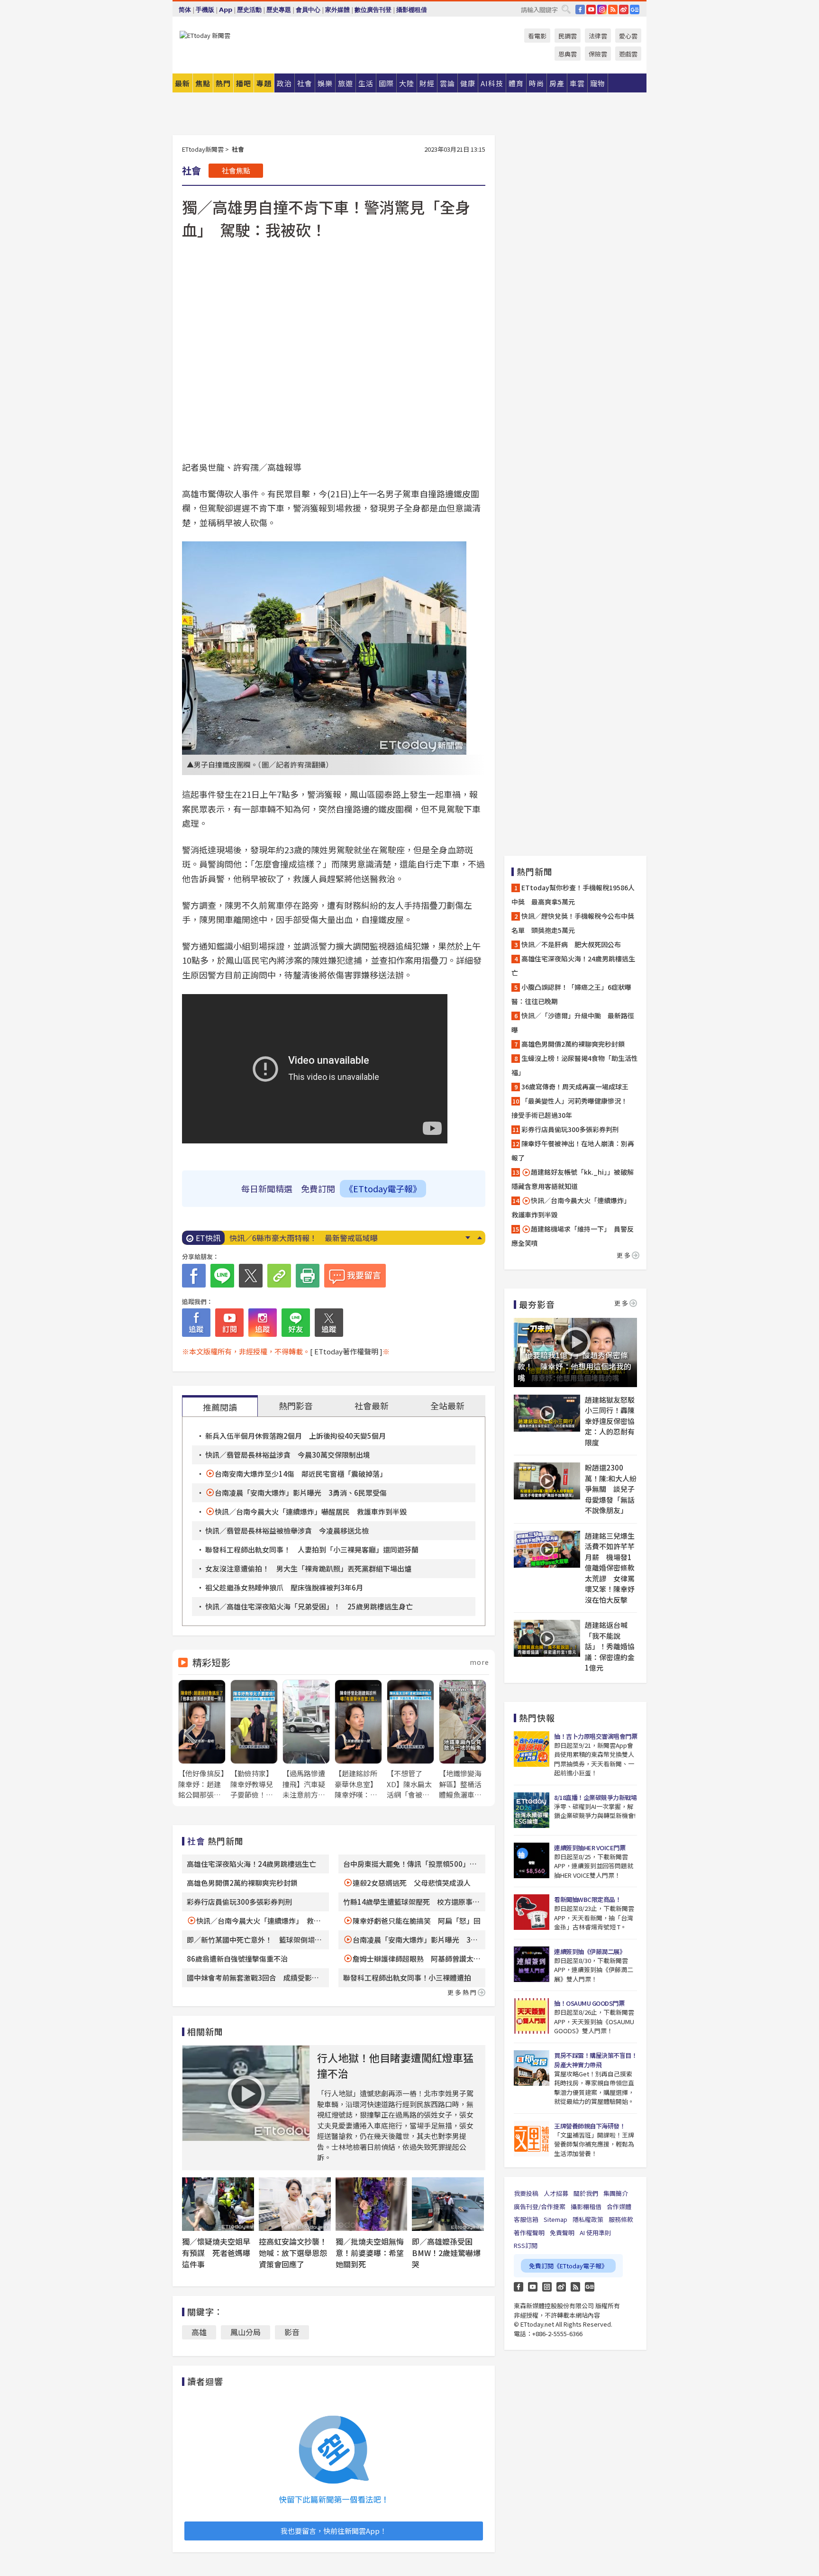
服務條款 (621, 2219)
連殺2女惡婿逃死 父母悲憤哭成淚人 (412, 1883)
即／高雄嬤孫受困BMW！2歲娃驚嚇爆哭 (446, 2253)
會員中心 (308, 10)
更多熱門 (463, 1992)
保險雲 (598, 54)
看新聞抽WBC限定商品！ (587, 1899)
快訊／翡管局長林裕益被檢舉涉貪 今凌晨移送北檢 (287, 1530)
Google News (635, 9)
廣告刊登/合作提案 (540, 2206)
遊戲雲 (628, 54)
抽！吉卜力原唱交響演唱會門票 (596, 1736)
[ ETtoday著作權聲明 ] (346, 1351)
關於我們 (586, 2193)
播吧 (244, 83)
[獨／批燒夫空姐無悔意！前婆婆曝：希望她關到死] (372, 2204)
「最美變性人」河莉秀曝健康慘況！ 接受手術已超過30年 (573, 1108)
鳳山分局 (246, 2332)
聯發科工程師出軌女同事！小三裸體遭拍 (407, 1978)
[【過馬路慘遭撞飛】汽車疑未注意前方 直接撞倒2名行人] (306, 1740)
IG (602, 9)
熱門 (223, 83)
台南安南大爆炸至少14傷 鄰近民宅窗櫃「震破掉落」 (301, 1474)
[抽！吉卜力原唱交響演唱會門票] (532, 1749)
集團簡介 (616, 2193)
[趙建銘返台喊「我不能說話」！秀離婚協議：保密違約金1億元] (547, 1638)
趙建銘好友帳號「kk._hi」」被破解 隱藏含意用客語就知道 (575, 1179)
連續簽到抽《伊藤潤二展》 (590, 1951)
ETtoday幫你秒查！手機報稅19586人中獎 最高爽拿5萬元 (573, 895)
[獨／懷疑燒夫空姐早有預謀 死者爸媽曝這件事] (218, 2204)
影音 (292, 2332)
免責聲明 (562, 2233)
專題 (264, 83)
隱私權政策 (588, 2219)
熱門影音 (296, 1406)
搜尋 (566, 9)
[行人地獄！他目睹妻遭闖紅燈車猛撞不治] (246, 2093)
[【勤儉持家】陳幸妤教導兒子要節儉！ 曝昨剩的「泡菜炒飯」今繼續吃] (254, 1740)
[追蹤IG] (263, 1323)
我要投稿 (526, 2193)
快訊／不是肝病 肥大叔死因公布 (571, 944)
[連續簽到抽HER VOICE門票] (532, 1860)
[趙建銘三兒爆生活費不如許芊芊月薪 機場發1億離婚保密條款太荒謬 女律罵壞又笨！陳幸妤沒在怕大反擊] (547, 1549)
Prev (479, 1238)
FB (580, 9)
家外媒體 (337, 10)
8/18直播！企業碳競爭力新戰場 (595, 1797)
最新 (182, 83)
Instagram (547, 2287)
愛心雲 (628, 36)
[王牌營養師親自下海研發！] (532, 2139)
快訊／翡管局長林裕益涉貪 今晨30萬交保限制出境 (288, 1455)
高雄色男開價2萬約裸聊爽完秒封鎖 (242, 1883)
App (226, 10)
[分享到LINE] (222, 1276)
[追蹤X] (329, 1323)
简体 (185, 10)
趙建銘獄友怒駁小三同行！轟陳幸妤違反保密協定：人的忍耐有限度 (610, 1421)
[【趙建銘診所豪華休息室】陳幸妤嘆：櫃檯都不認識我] (358, 1740)
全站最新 (447, 1406)
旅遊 (346, 83)
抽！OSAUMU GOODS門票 (589, 2003)
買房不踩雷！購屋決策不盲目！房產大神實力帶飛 (596, 2060)
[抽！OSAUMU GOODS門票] (532, 2016)
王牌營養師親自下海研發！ (590, 2126)
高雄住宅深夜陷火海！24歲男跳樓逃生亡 (251, 1864)
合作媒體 (619, 2206)
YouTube (591, 9)
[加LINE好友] (296, 1323)
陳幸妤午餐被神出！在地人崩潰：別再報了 (573, 1151)
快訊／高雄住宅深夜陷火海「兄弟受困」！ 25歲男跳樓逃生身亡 (309, 1606)
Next (468, 1238)
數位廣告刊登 (373, 10)
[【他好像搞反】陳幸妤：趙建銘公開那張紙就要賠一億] (202, 1740)
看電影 (537, 36)
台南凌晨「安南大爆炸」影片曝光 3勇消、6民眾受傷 (301, 1493)
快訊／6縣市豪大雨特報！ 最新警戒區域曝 (304, 1238)
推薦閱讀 (220, 1407)
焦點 (203, 83)
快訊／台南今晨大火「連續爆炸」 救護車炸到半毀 (573, 1207)
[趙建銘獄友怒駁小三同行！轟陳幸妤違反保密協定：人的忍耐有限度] (547, 1413)
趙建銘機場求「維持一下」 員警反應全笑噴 (573, 1236)
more (479, 1662)
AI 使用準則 (595, 2233)
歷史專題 (279, 10)
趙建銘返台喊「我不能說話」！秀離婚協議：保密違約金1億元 (610, 1646)
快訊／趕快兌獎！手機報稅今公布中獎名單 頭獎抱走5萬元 (573, 923)
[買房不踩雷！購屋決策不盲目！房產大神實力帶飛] (532, 2068)
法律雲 (598, 36)
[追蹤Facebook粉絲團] (196, 1323)
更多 (624, 1255)
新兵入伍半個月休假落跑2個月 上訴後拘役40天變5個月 (296, 1436)
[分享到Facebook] (194, 1276)
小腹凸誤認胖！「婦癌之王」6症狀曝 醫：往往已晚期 (575, 994)
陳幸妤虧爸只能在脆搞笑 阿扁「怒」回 (417, 1921)
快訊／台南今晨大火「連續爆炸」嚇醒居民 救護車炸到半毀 (311, 1512)
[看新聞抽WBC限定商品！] (532, 1912)
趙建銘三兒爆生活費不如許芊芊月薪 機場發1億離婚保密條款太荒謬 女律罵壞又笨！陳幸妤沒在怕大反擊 (610, 1568)
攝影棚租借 (412, 10)
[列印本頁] (308, 1276)
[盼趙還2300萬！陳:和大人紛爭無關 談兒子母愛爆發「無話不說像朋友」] (547, 1481)
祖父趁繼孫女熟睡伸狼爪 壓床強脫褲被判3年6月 (284, 1587)
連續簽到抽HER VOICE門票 (590, 1848)
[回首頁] (205, 35)
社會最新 (372, 1406)
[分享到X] (251, 1276)
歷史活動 (249, 10)
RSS (613, 9)
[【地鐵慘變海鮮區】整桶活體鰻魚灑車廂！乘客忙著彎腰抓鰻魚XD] (463, 1740)
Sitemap (555, 2219)
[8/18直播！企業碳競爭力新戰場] (532, 1810)
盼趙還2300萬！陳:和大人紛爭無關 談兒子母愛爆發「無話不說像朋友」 (611, 1489)
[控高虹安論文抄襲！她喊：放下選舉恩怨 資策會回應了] (295, 2204)
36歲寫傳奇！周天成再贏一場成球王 (575, 1087)
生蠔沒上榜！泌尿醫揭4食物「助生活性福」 (575, 1065)
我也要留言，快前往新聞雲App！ (334, 2531)
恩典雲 (568, 54)
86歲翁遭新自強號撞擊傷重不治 (237, 1959)
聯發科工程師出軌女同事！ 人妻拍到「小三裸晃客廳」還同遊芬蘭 (312, 1549)
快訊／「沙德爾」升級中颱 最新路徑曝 (573, 1023)
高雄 (199, 2332)
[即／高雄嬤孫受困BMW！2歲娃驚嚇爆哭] (448, 2204)
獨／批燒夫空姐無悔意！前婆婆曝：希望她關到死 (370, 2253)
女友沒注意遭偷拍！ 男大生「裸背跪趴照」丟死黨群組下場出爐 (308, 1568)
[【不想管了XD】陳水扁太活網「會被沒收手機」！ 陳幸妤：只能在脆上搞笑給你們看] (410, 1740)
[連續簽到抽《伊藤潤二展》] (532, 1964)
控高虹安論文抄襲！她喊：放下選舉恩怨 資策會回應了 (297, 2253)
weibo (624, 9)
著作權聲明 (529, 2233)
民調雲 (568, 36)
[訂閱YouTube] (229, 1323)
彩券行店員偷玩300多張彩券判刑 (239, 1902)
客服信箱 (526, 2219)
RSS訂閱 (526, 2245)
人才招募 (556, 2193)
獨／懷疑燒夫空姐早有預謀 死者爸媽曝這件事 (216, 2253)
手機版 (205, 10)
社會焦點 (236, 170)
